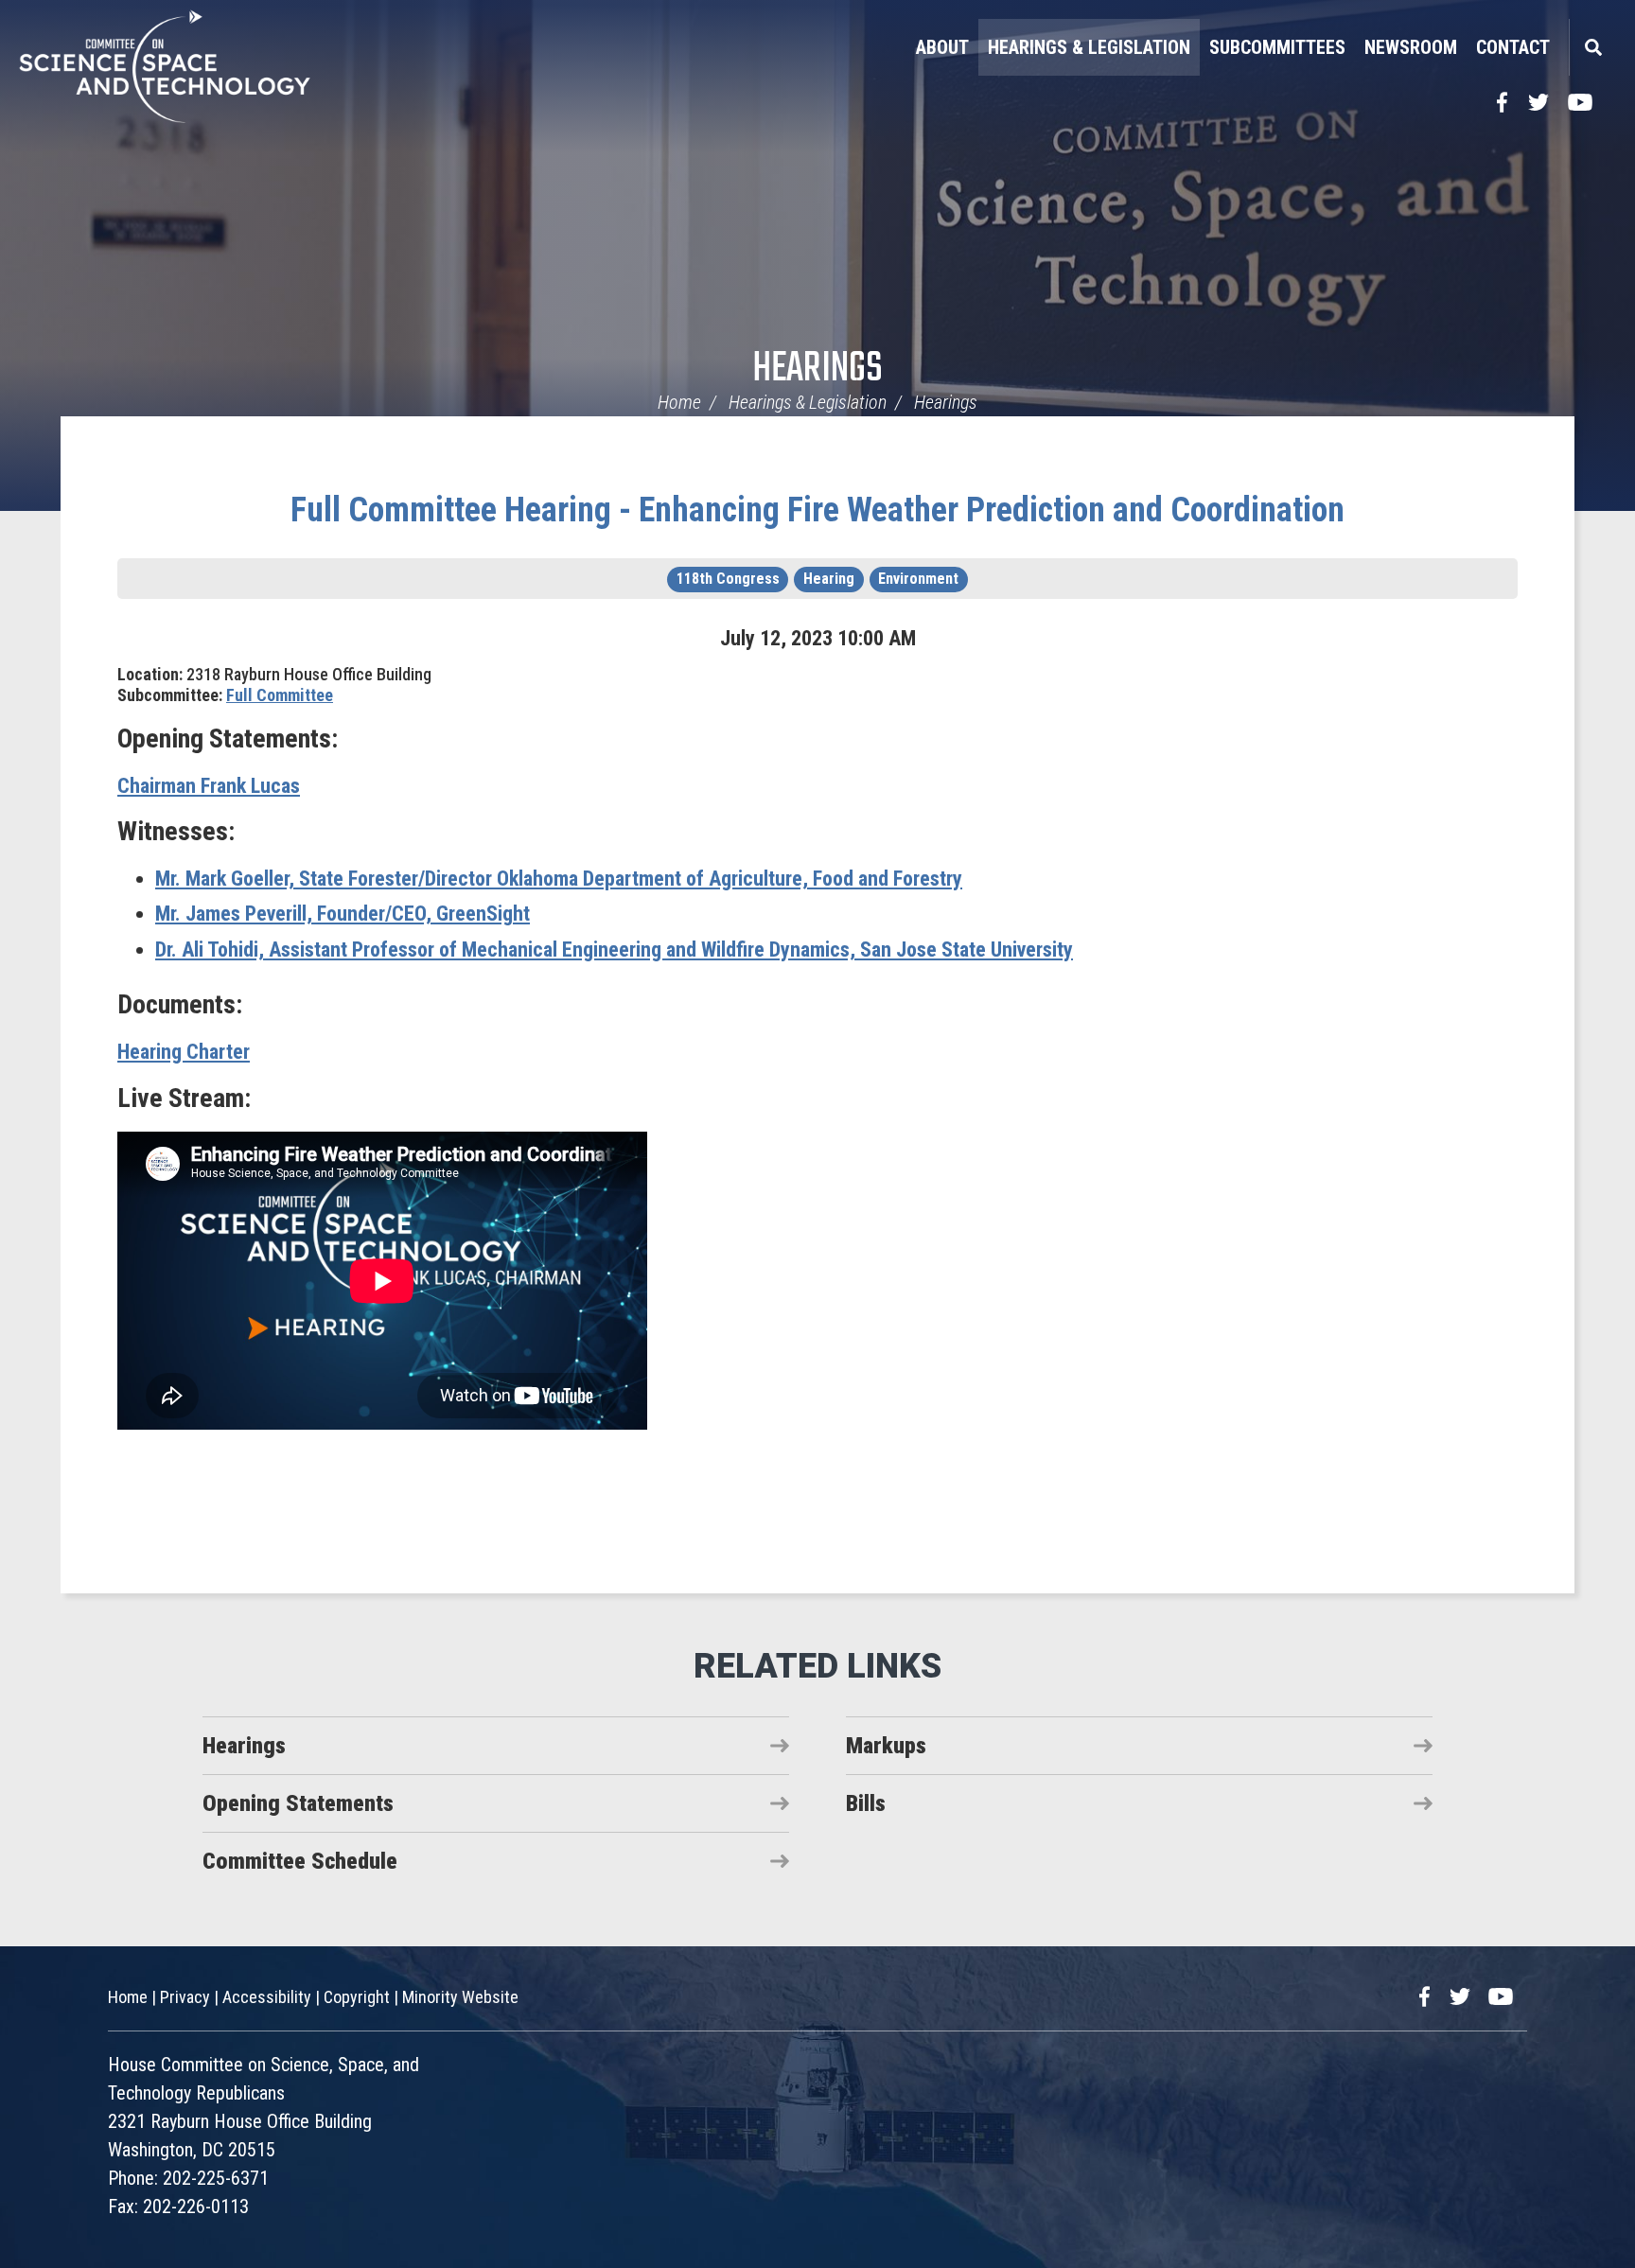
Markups (886, 1746)
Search (1592, 47)
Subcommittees (1277, 47)
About (942, 47)
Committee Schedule (300, 1861)
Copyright (357, 1997)
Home (679, 402)
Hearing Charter (184, 1052)
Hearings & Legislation (1089, 47)
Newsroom (1411, 47)
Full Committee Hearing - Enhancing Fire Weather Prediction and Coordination (817, 510)
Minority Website (460, 1997)
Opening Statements (298, 1803)
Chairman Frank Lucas (209, 786)
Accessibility (267, 1997)
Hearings (817, 369)
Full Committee (280, 695)
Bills (866, 1803)
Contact (1513, 47)
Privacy (185, 1997)
